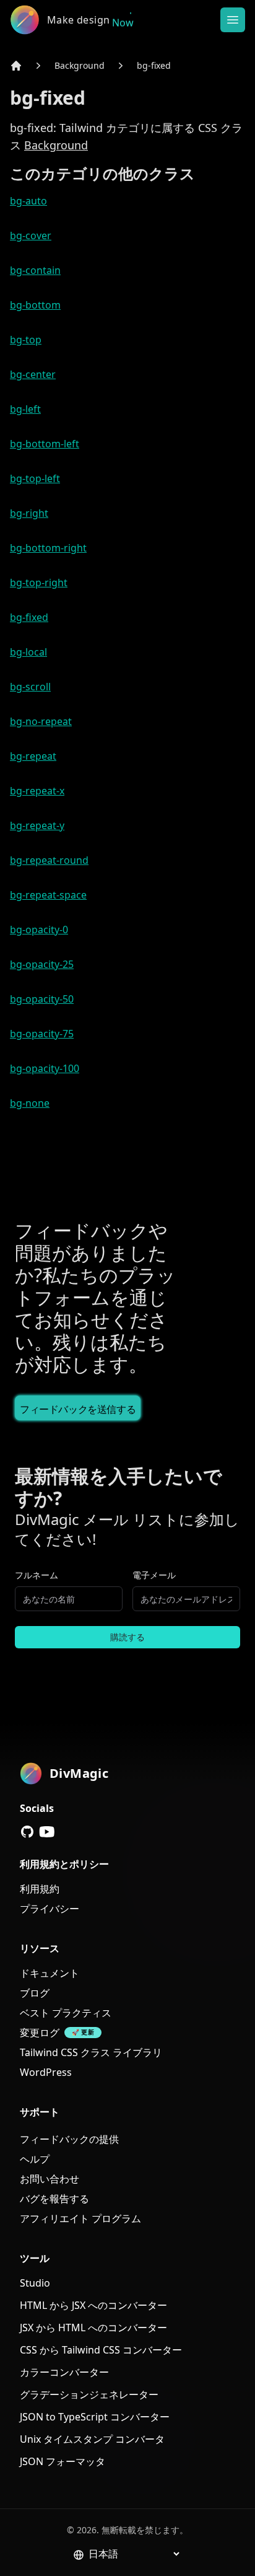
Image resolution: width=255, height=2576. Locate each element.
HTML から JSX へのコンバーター (93, 2305)
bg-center (33, 374)
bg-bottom (35, 305)
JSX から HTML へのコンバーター (93, 2328)
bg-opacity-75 (42, 1034)
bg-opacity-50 (42, 999)
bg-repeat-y (37, 825)
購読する (127, 1637)
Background (80, 65)
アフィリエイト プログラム (80, 2218)
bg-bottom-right (48, 548)
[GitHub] (27, 1832)
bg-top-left (35, 478)
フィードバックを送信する (78, 1409)
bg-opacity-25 (42, 964)
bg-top (26, 340)
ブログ (35, 1993)
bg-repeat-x (37, 791)
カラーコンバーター (64, 2372)
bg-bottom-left (45, 444)
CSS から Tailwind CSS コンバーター (101, 2350)
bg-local (28, 652)
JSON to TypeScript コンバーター (95, 2417)
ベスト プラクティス (66, 2013)
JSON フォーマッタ (63, 2461)
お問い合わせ (50, 2179)
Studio (35, 2283)
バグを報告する (54, 2199)
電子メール (154, 1575)
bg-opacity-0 (39, 930)
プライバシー (50, 1909)
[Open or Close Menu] (233, 20)
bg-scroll (30, 687)
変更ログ (40, 2033)
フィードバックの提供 (69, 2139)
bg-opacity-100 (45, 1068)
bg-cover (31, 235)
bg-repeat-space (48, 895)
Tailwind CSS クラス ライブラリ (91, 2052)
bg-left (25, 409)
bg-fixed (154, 65)
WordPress (46, 2072)
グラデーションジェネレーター (89, 2394)
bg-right (29, 513)
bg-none (30, 1103)
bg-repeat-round (49, 860)
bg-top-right (39, 582)
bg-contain (35, 270)
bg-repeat (33, 756)
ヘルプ (35, 2159)
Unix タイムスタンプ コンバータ (92, 2439)
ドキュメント (50, 1973)
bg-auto (28, 201)
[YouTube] (47, 1832)
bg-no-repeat (41, 721)
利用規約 (40, 1889)
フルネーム (37, 1575)
